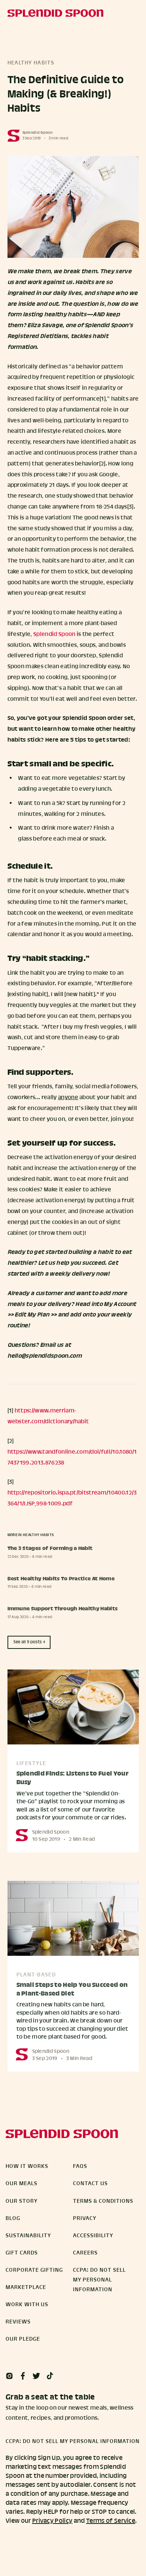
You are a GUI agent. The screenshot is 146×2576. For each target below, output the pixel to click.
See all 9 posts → (29, 1642)
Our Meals (22, 2184)
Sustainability (28, 2236)
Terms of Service (111, 2521)
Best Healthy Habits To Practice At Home (61, 1579)
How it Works (27, 2166)
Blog (13, 2218)
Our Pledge (23, 2339)
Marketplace (26, 2287)
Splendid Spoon (37, 133)
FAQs (80, 2166)
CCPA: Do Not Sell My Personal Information (99, 2280)
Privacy (85, 2218)
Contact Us (90, 2184)
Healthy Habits (31, 63)
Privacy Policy (52, 2521)
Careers (85, 2253)
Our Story (22, 2201)
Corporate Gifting (34, 2270)
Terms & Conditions (103, 2201)
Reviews (18, 2322)
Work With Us (27, 2305)
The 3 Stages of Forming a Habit (50, 1549)
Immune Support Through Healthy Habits (63, 1609)
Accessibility (93, 2236)
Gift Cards (22, 2253)
